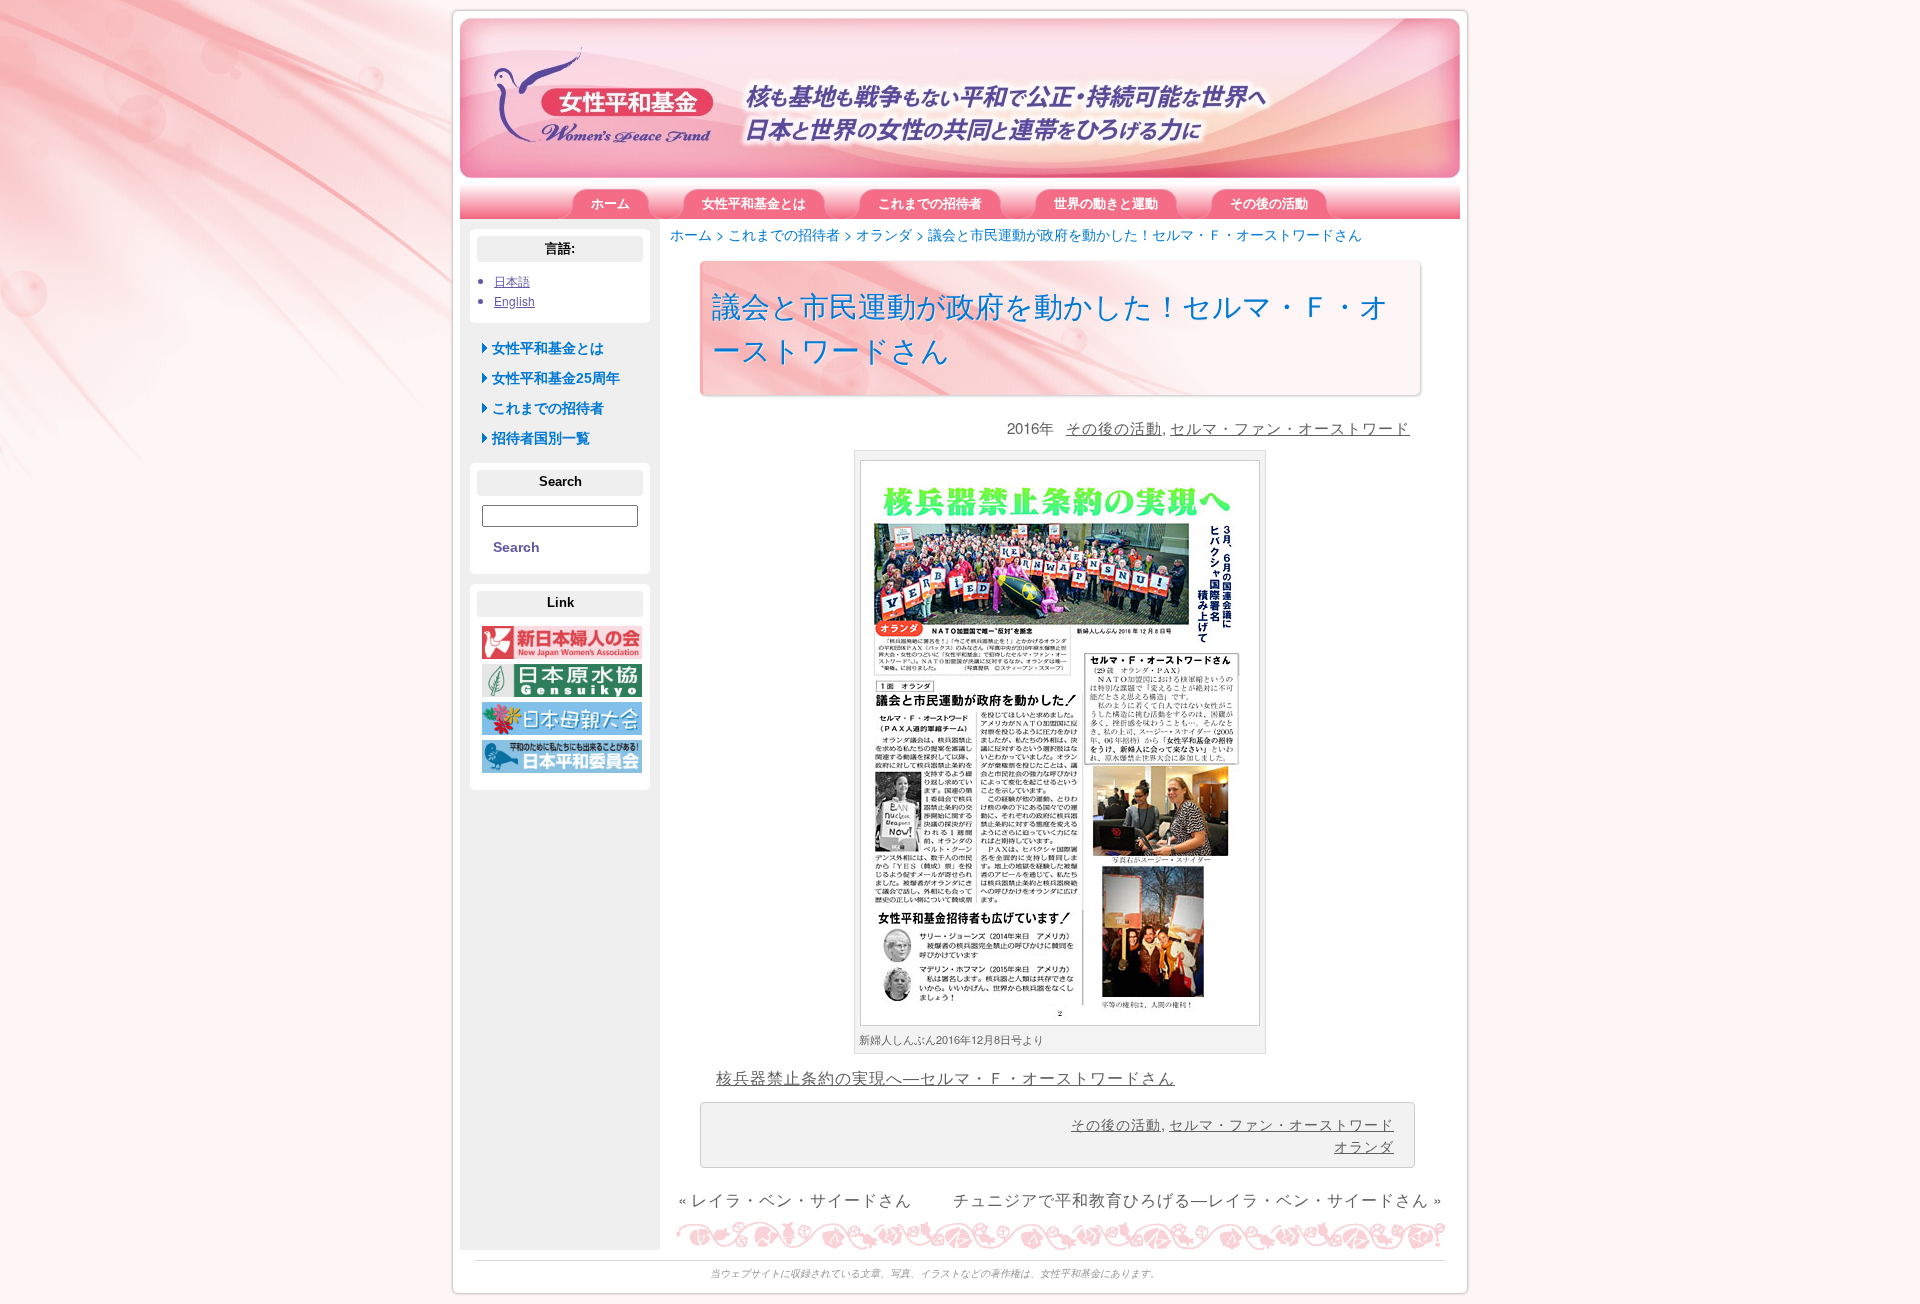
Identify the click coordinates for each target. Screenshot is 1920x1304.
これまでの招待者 (784, 233)
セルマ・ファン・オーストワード (1290, 427)
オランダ (884, 233)
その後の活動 (1114, 427)
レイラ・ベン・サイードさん (801, 1199)
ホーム (691, 233)
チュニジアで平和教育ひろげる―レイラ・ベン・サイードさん (1191, 1199)
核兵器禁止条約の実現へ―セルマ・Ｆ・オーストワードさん (945, 1077)
